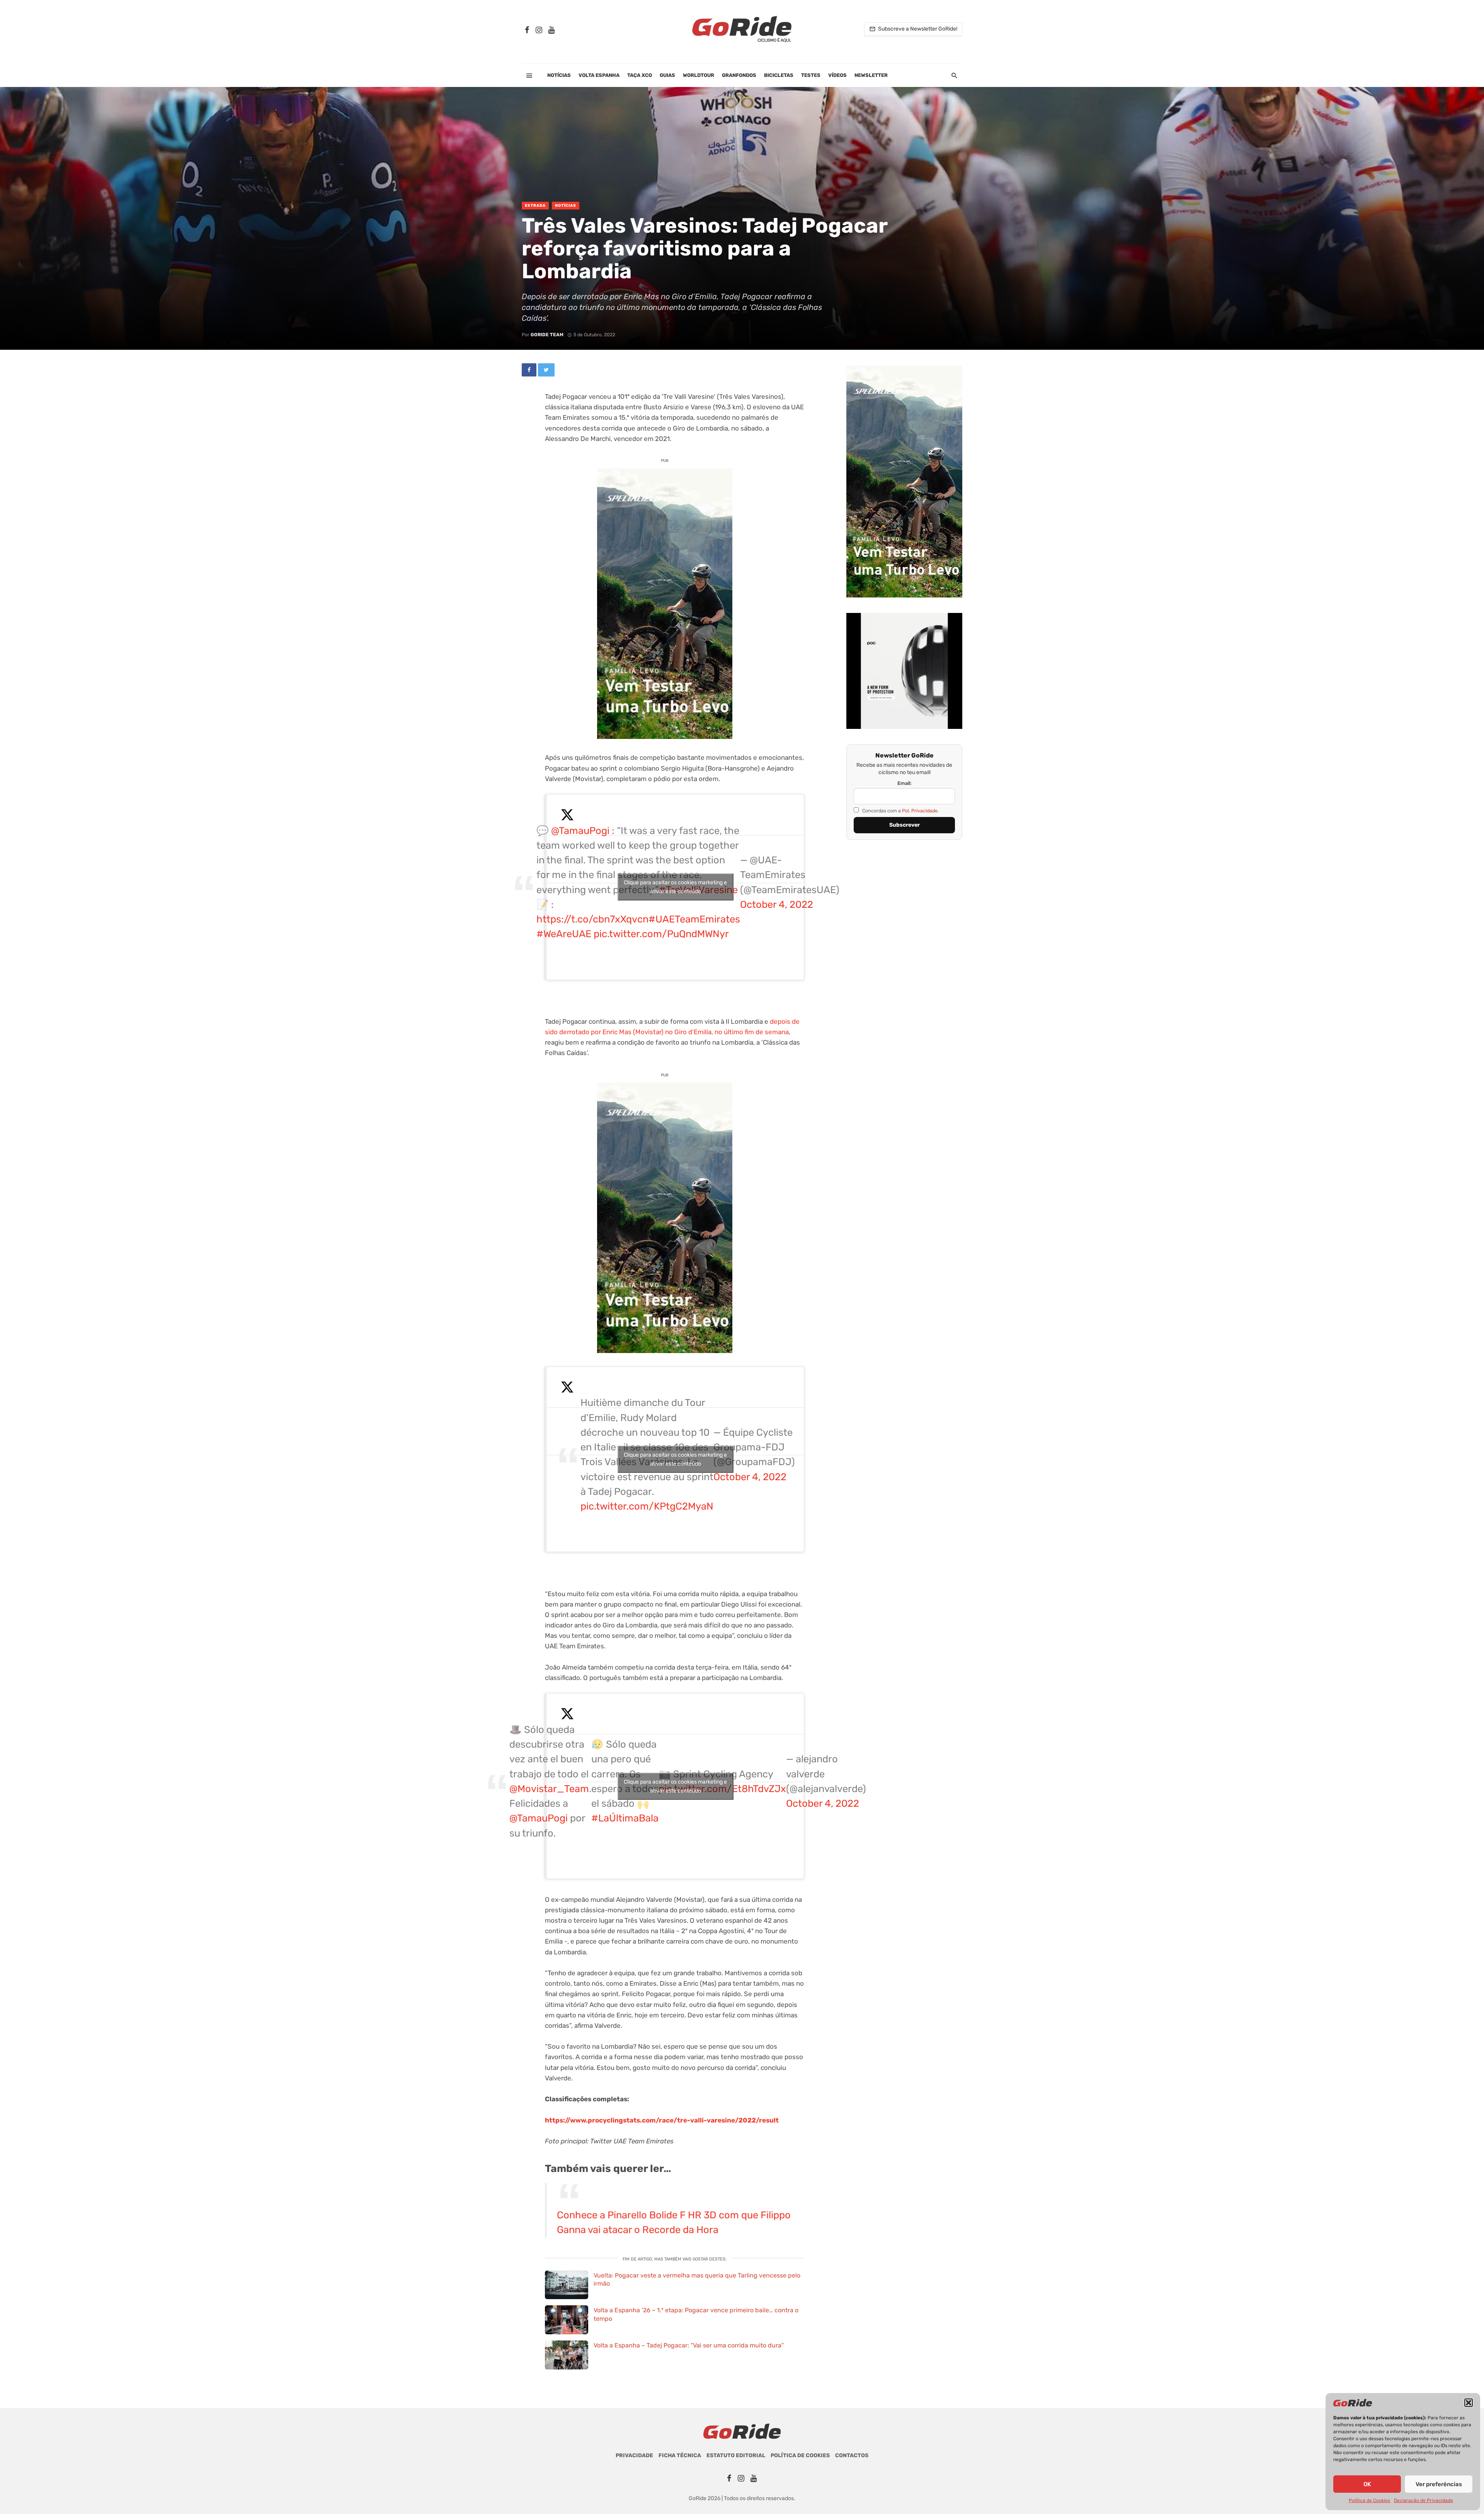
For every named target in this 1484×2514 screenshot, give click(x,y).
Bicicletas (779, 75)
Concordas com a (900, 811)
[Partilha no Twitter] (546, 370)
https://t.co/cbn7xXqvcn (592, 919)
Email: (905, 783)
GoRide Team (547, 335)
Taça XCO (640, 75)
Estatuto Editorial (736, 2455)
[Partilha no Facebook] (529, 370)
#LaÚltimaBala (625, 1818)
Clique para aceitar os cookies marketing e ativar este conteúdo (675, 887)
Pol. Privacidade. (920, 811)
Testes (811, 75)
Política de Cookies (1369, 2500)
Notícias (559, 75)
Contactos (852, 2455)
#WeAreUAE (564, 934)
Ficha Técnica (680, 2455)
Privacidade (634, 2455)
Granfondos (739, 75)
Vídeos (837, 75)
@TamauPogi (580, 831)
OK (1367, 2484)
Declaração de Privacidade (1424, 2500)
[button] (1469, 2403)
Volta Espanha (599, 75)
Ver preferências (1439, 2484)
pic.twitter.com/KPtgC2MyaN (647, 1506)
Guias (667, 75)
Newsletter (871, 75)
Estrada (535, 206)
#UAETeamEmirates (694, 919)
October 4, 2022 (777, 904)
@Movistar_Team (549, 1789)
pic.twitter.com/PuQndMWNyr (661, 934)
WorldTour (699, 75)
